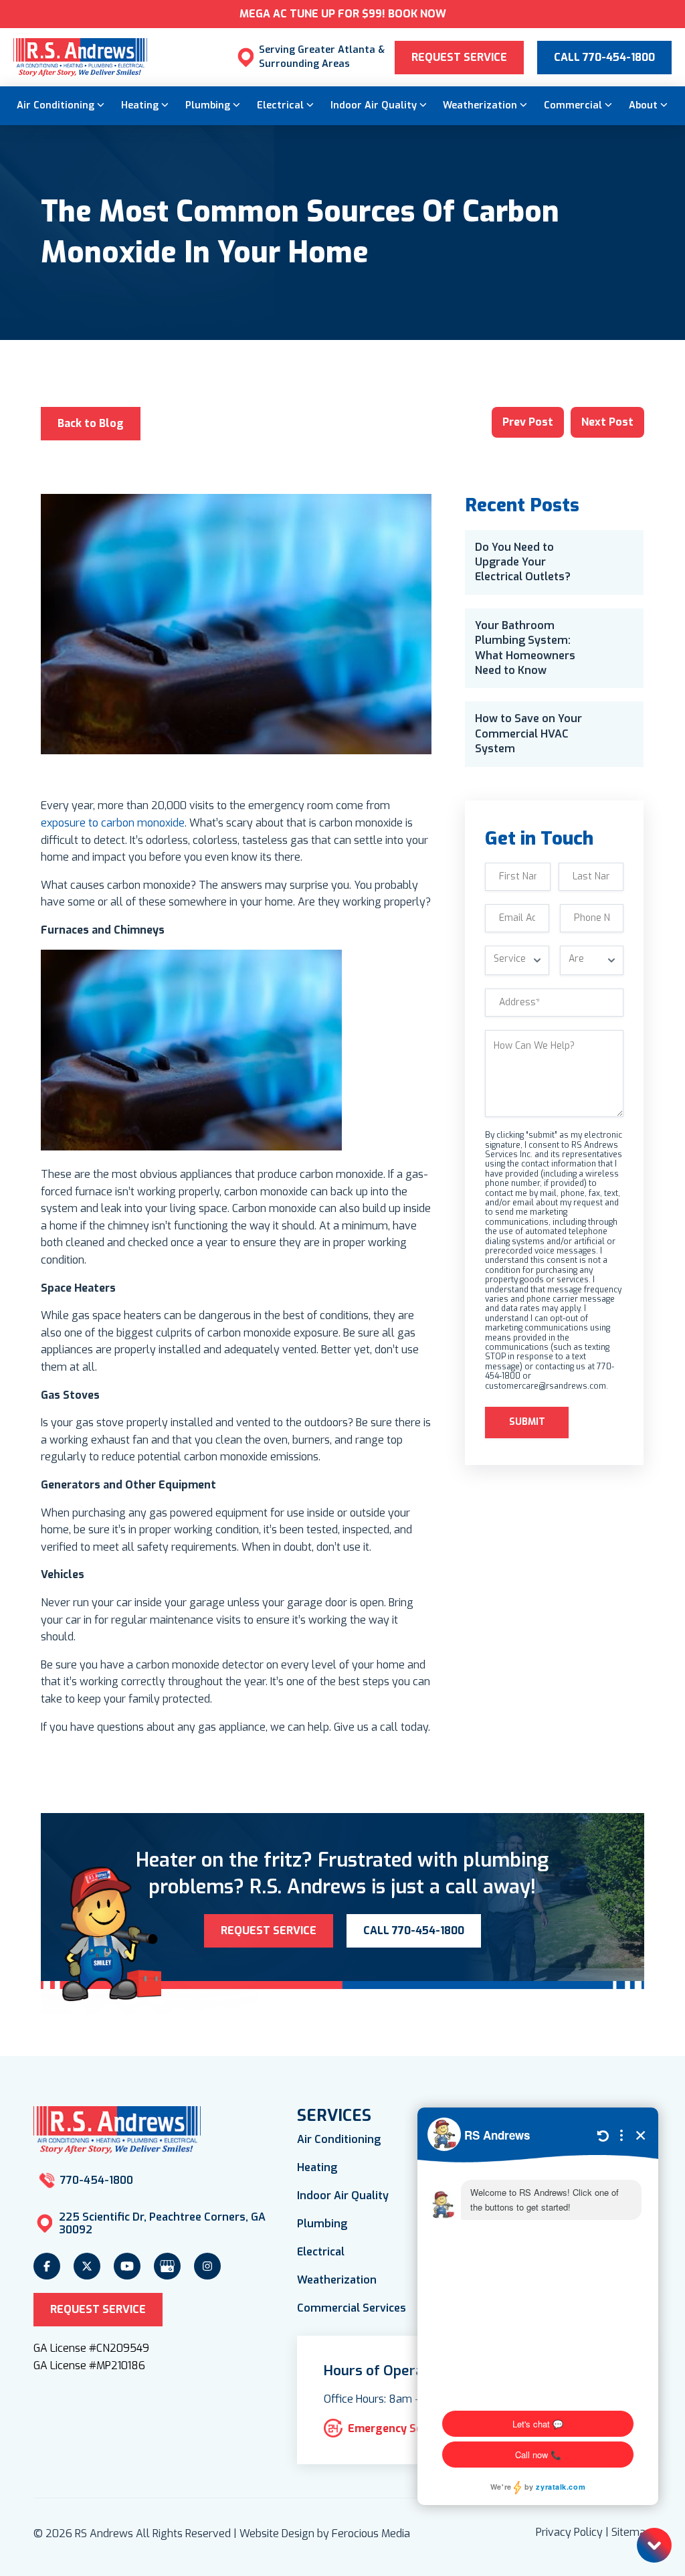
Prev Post (528, 422)
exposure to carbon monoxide (113, 823)
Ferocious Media (371, 2534)
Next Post (607, 422)
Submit (527, 1422)
